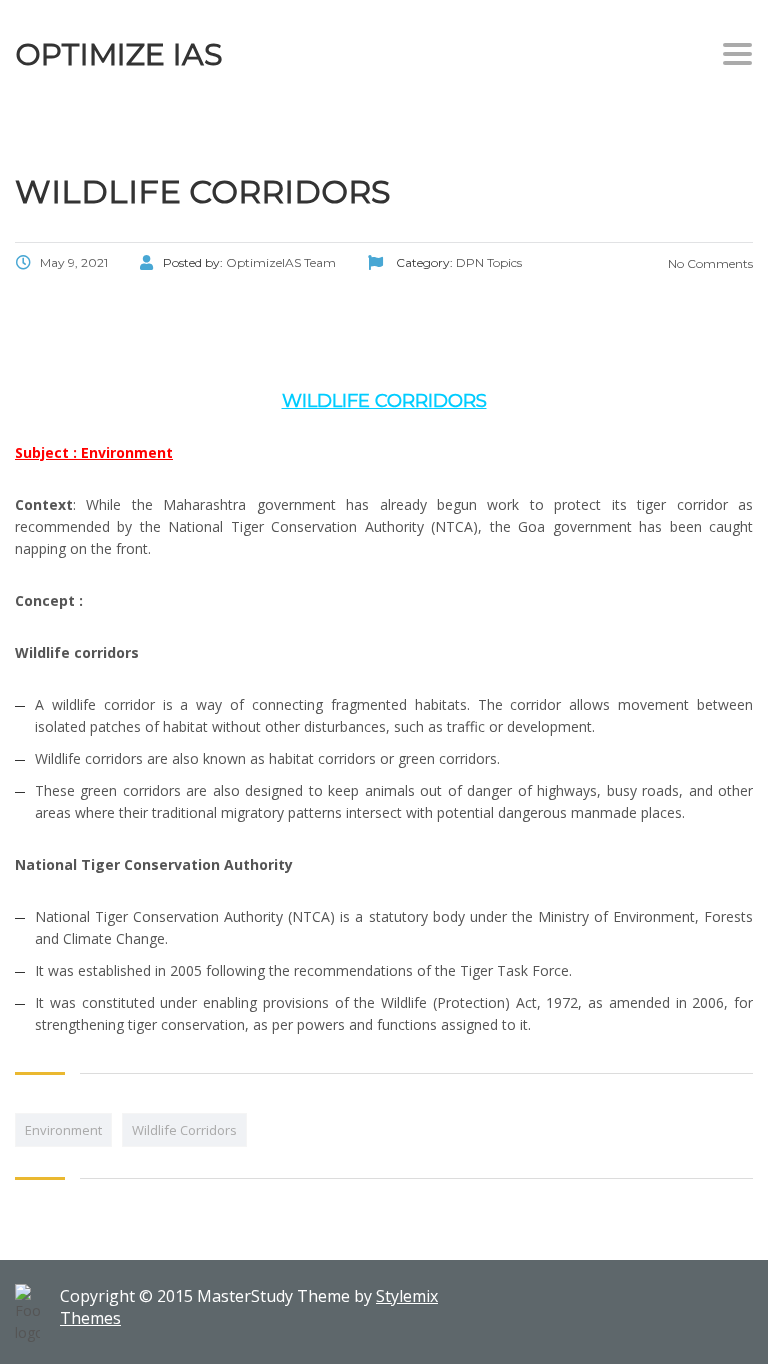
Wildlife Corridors (184, 1130)
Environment (63, 1130)
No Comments (709, 263)
